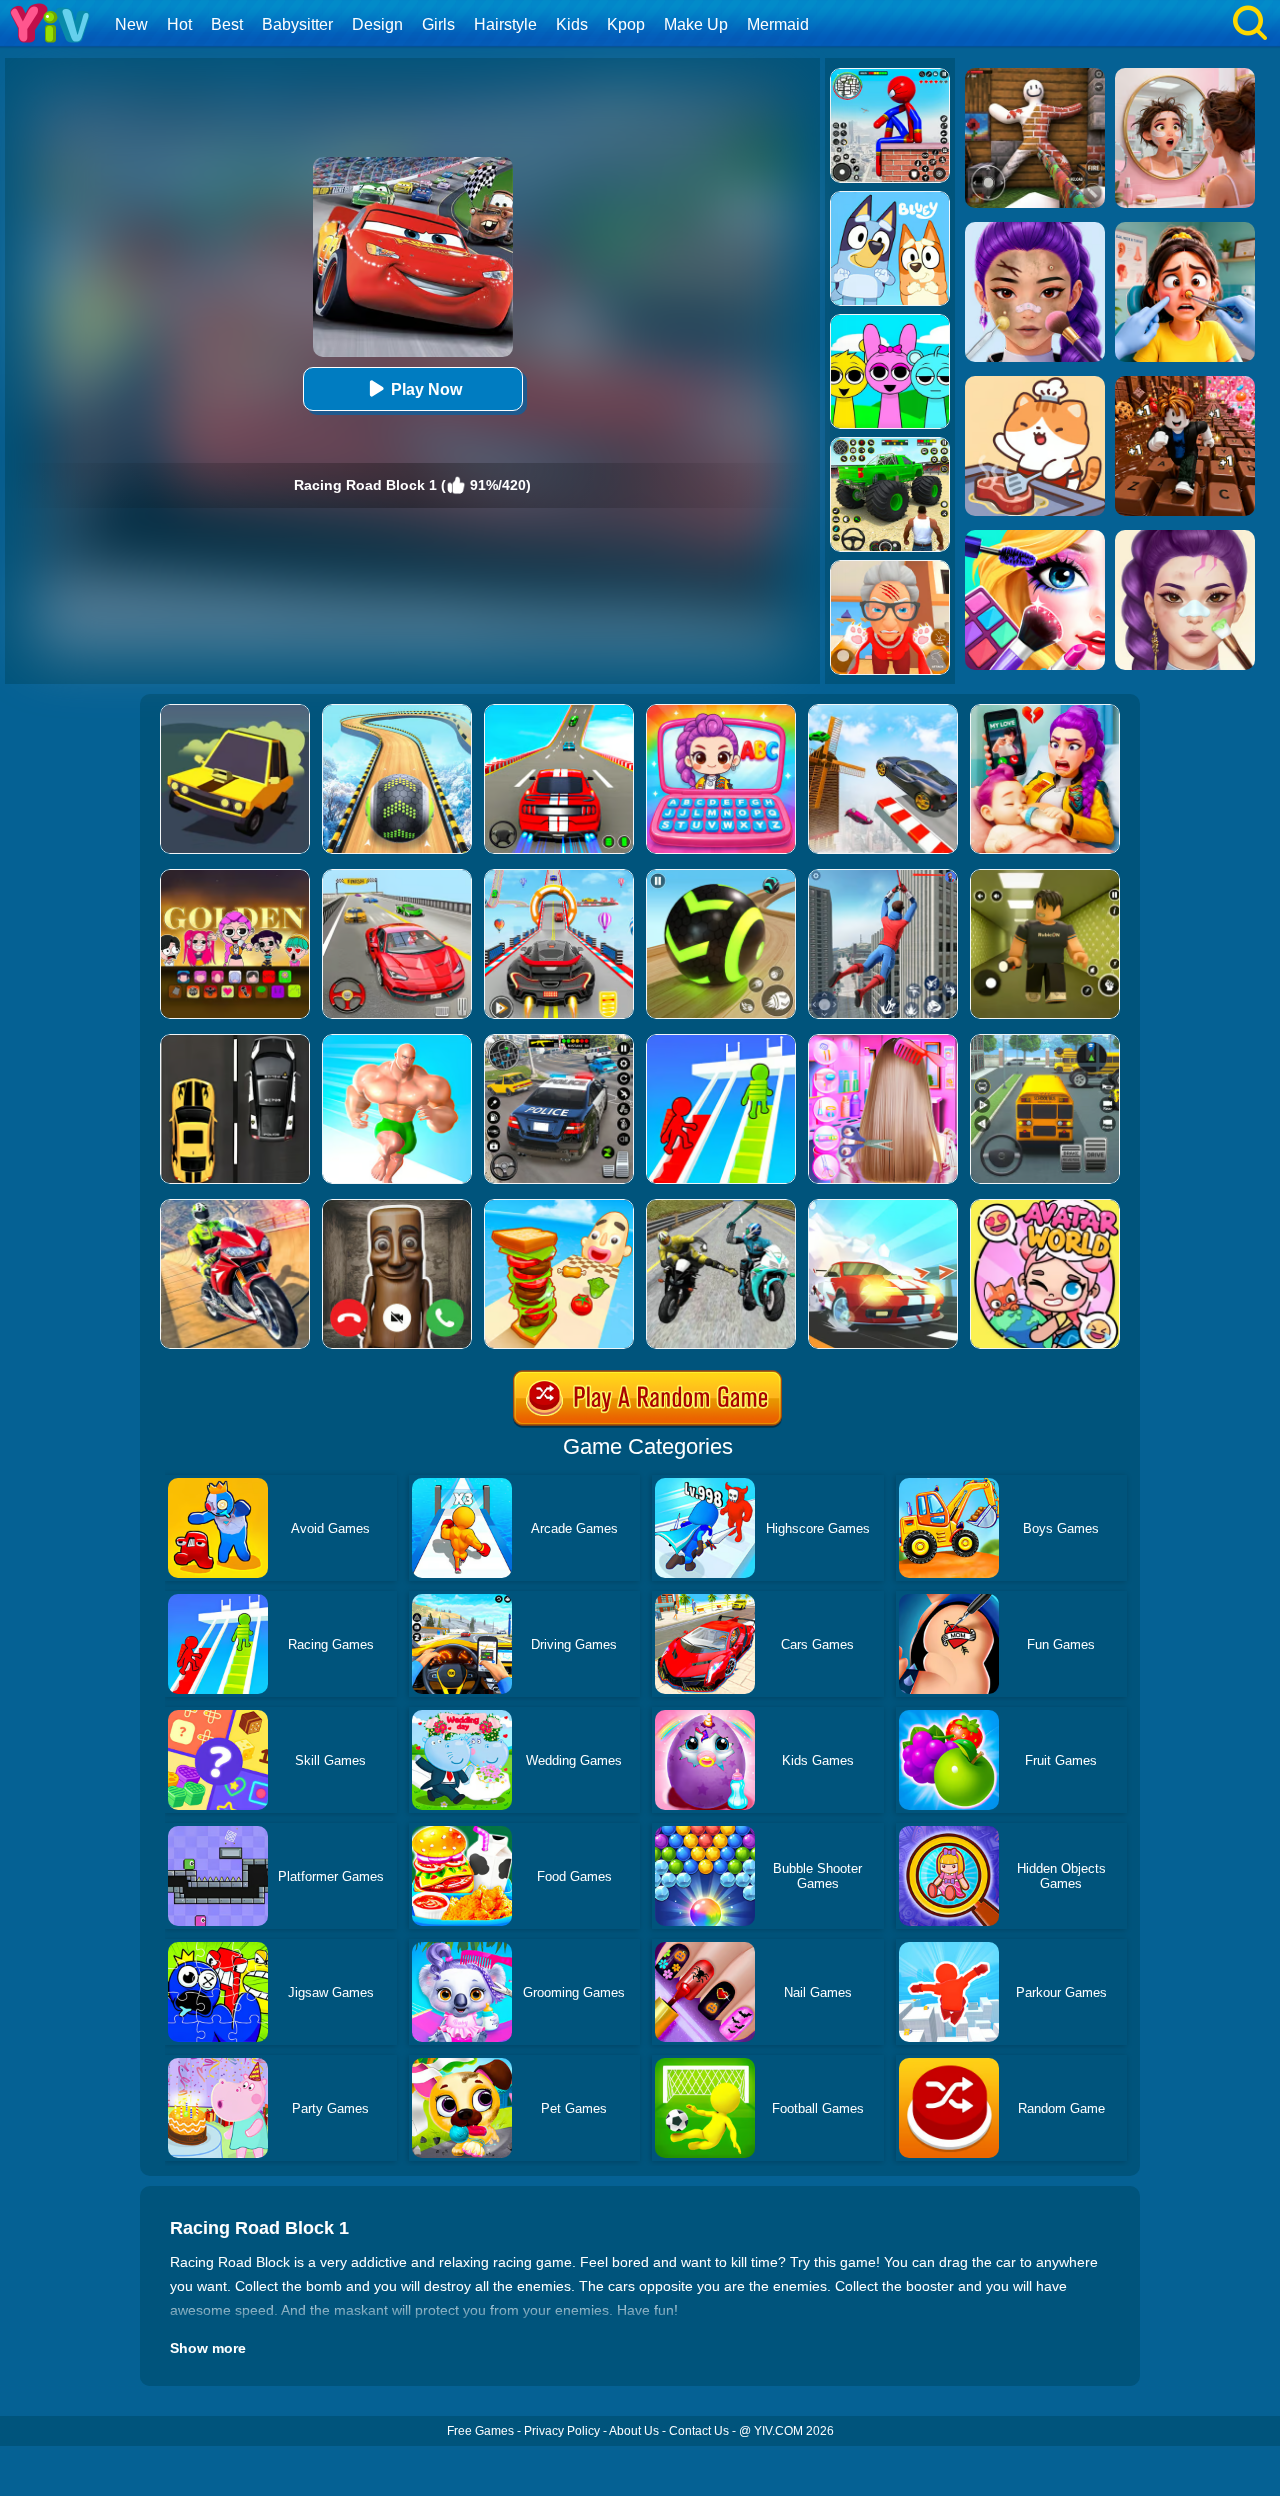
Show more (208, 2348)
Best (227, 24)
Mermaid (778, 24)
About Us (634, 2431)
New (131, 24)
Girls (438, 24)
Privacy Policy (562, 2431)
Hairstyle (505, 24)
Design (377, 24)
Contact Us (699, 2431)
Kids (572, 24)
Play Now (426, 389)
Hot (179, 24)
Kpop (626, 24)
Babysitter (297, 24)
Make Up (696, 24)
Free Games (480, 2431)
